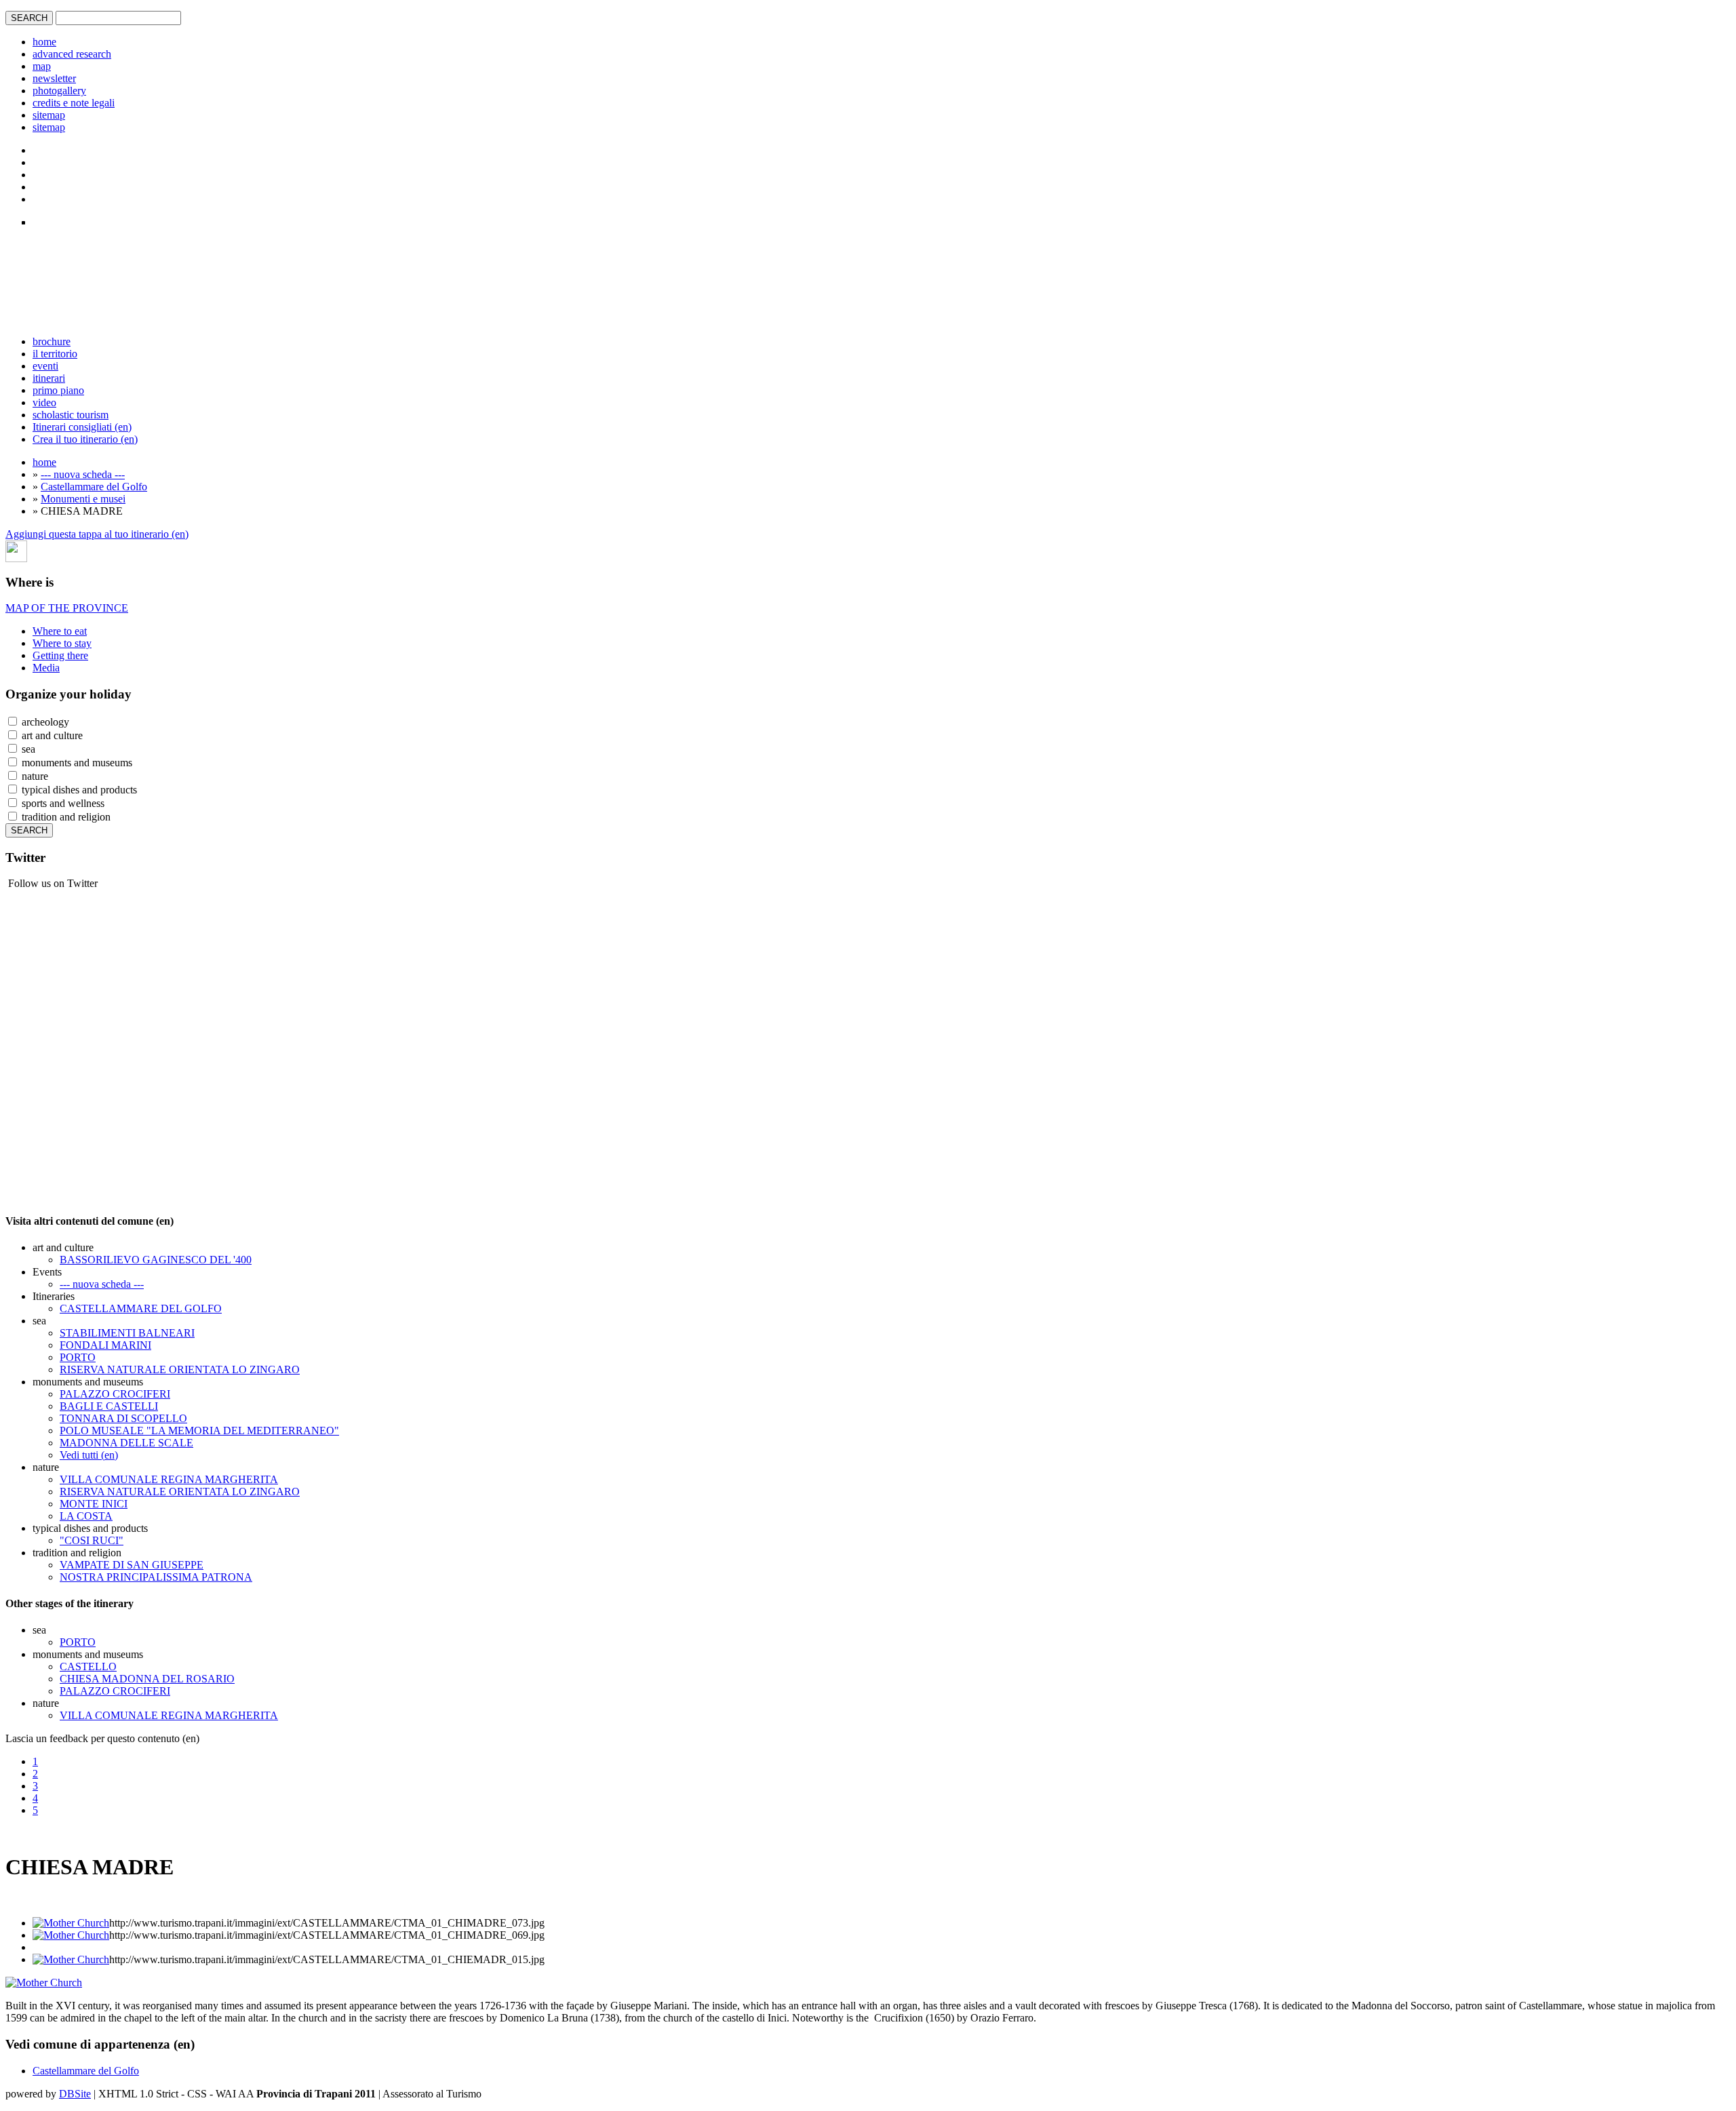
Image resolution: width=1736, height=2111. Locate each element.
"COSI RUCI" (92, 1540)
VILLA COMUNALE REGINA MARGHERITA (169, 1479)
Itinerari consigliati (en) (82, 427)
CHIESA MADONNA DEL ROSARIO (147, 1679)
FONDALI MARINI (105, 1345)
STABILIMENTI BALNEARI (127, 1333)
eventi (45, 366)
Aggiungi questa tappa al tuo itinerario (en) (97, 534)
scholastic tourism (71, 415)
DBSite (75, 2094)
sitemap (49, 115)
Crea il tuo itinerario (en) (85, 439)
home (44, 42)
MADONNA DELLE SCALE (126, 1443)
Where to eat (60, 631)
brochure (52, 341)
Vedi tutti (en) (89, 1455)
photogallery (59, 91)
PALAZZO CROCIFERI (115, 1394)
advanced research (72, 54)
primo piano (58, 390)
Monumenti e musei (83, 499)
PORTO (78, 1357)
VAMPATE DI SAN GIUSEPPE (132, 1565)
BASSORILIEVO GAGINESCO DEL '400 (156, 1260)
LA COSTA (86, 1516)
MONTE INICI (94, 1504)
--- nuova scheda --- (83, 474)
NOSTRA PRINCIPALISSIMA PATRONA (156, 1577)
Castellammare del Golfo (94, 487)
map (42, 66)
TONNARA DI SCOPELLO (123, 1418)
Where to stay (62, 643)
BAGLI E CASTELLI (109, 1406)
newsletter (54, 78)
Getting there (60, 655)
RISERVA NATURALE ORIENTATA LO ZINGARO (180, 1369)
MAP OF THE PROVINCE (67, 608)
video (44, 402)
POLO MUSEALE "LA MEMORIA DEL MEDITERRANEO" (199, 1431)
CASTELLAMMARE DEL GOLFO (141, 1308)
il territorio (55, 354)
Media (46, 668)
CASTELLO (88, 1666)
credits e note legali (74, 103)
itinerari (49, 378)
